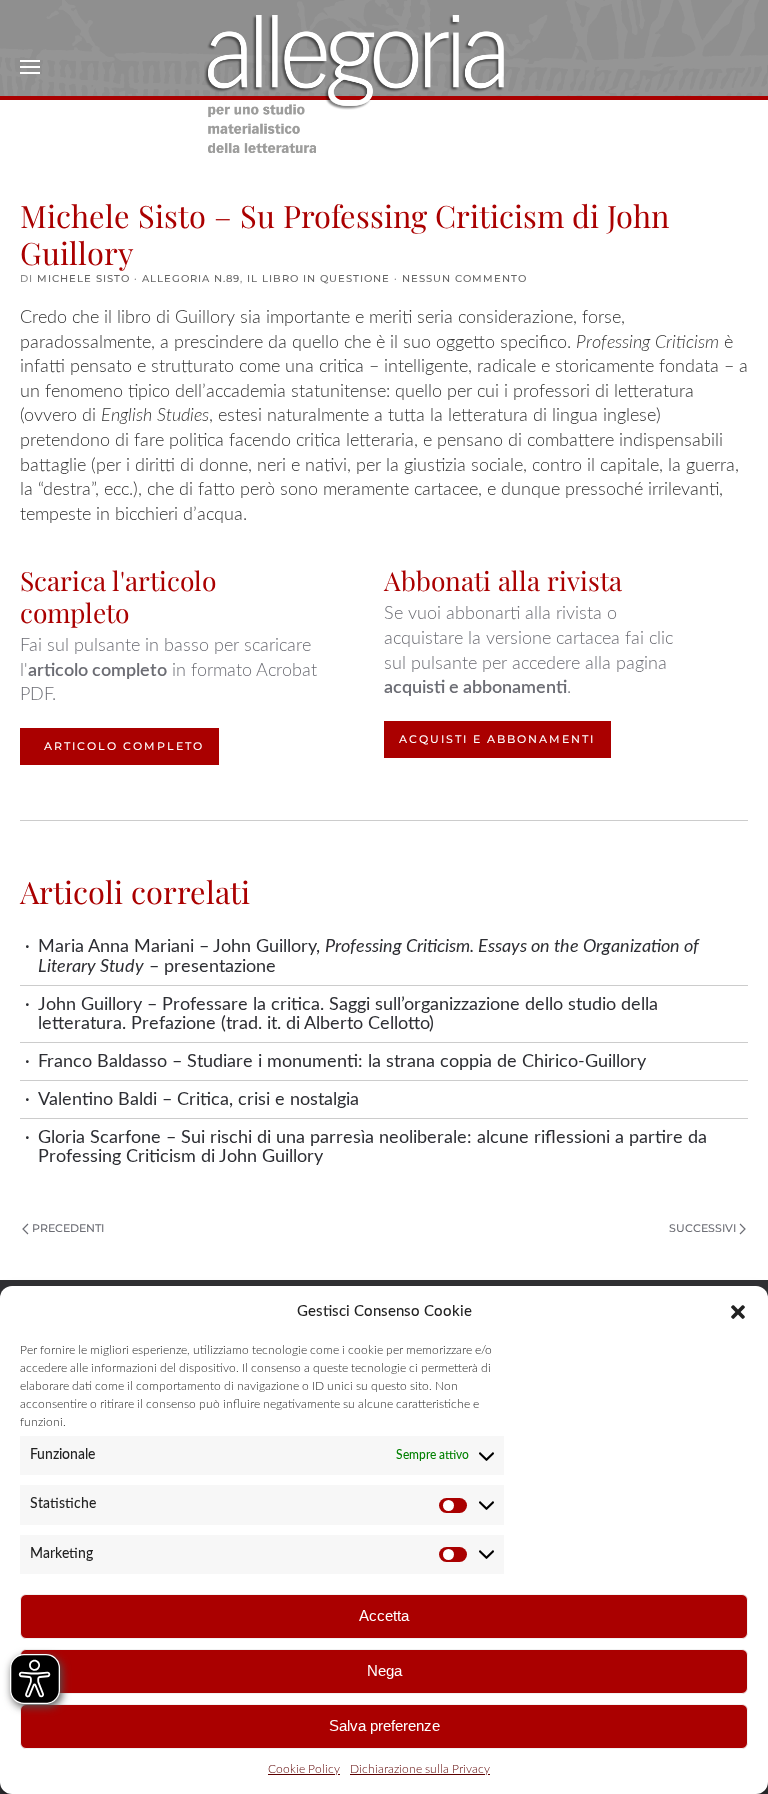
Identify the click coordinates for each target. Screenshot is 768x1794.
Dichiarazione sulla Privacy (420, 1769)
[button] (738, 1311)
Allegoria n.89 (191, 278)
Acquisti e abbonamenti (497, 739)
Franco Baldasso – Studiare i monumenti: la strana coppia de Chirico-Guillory (342, 1061)
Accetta (384, 1615)
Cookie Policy (304, 1769)
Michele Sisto (83, 278)
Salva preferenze (384, 1725)
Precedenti (68, 1228)
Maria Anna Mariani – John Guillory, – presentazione (368, 956)
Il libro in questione (318, 278)
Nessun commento (464, 278)
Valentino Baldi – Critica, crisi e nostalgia (198, 1099)
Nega (384, 1670)
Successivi (702, 1228)
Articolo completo (124, 746)
